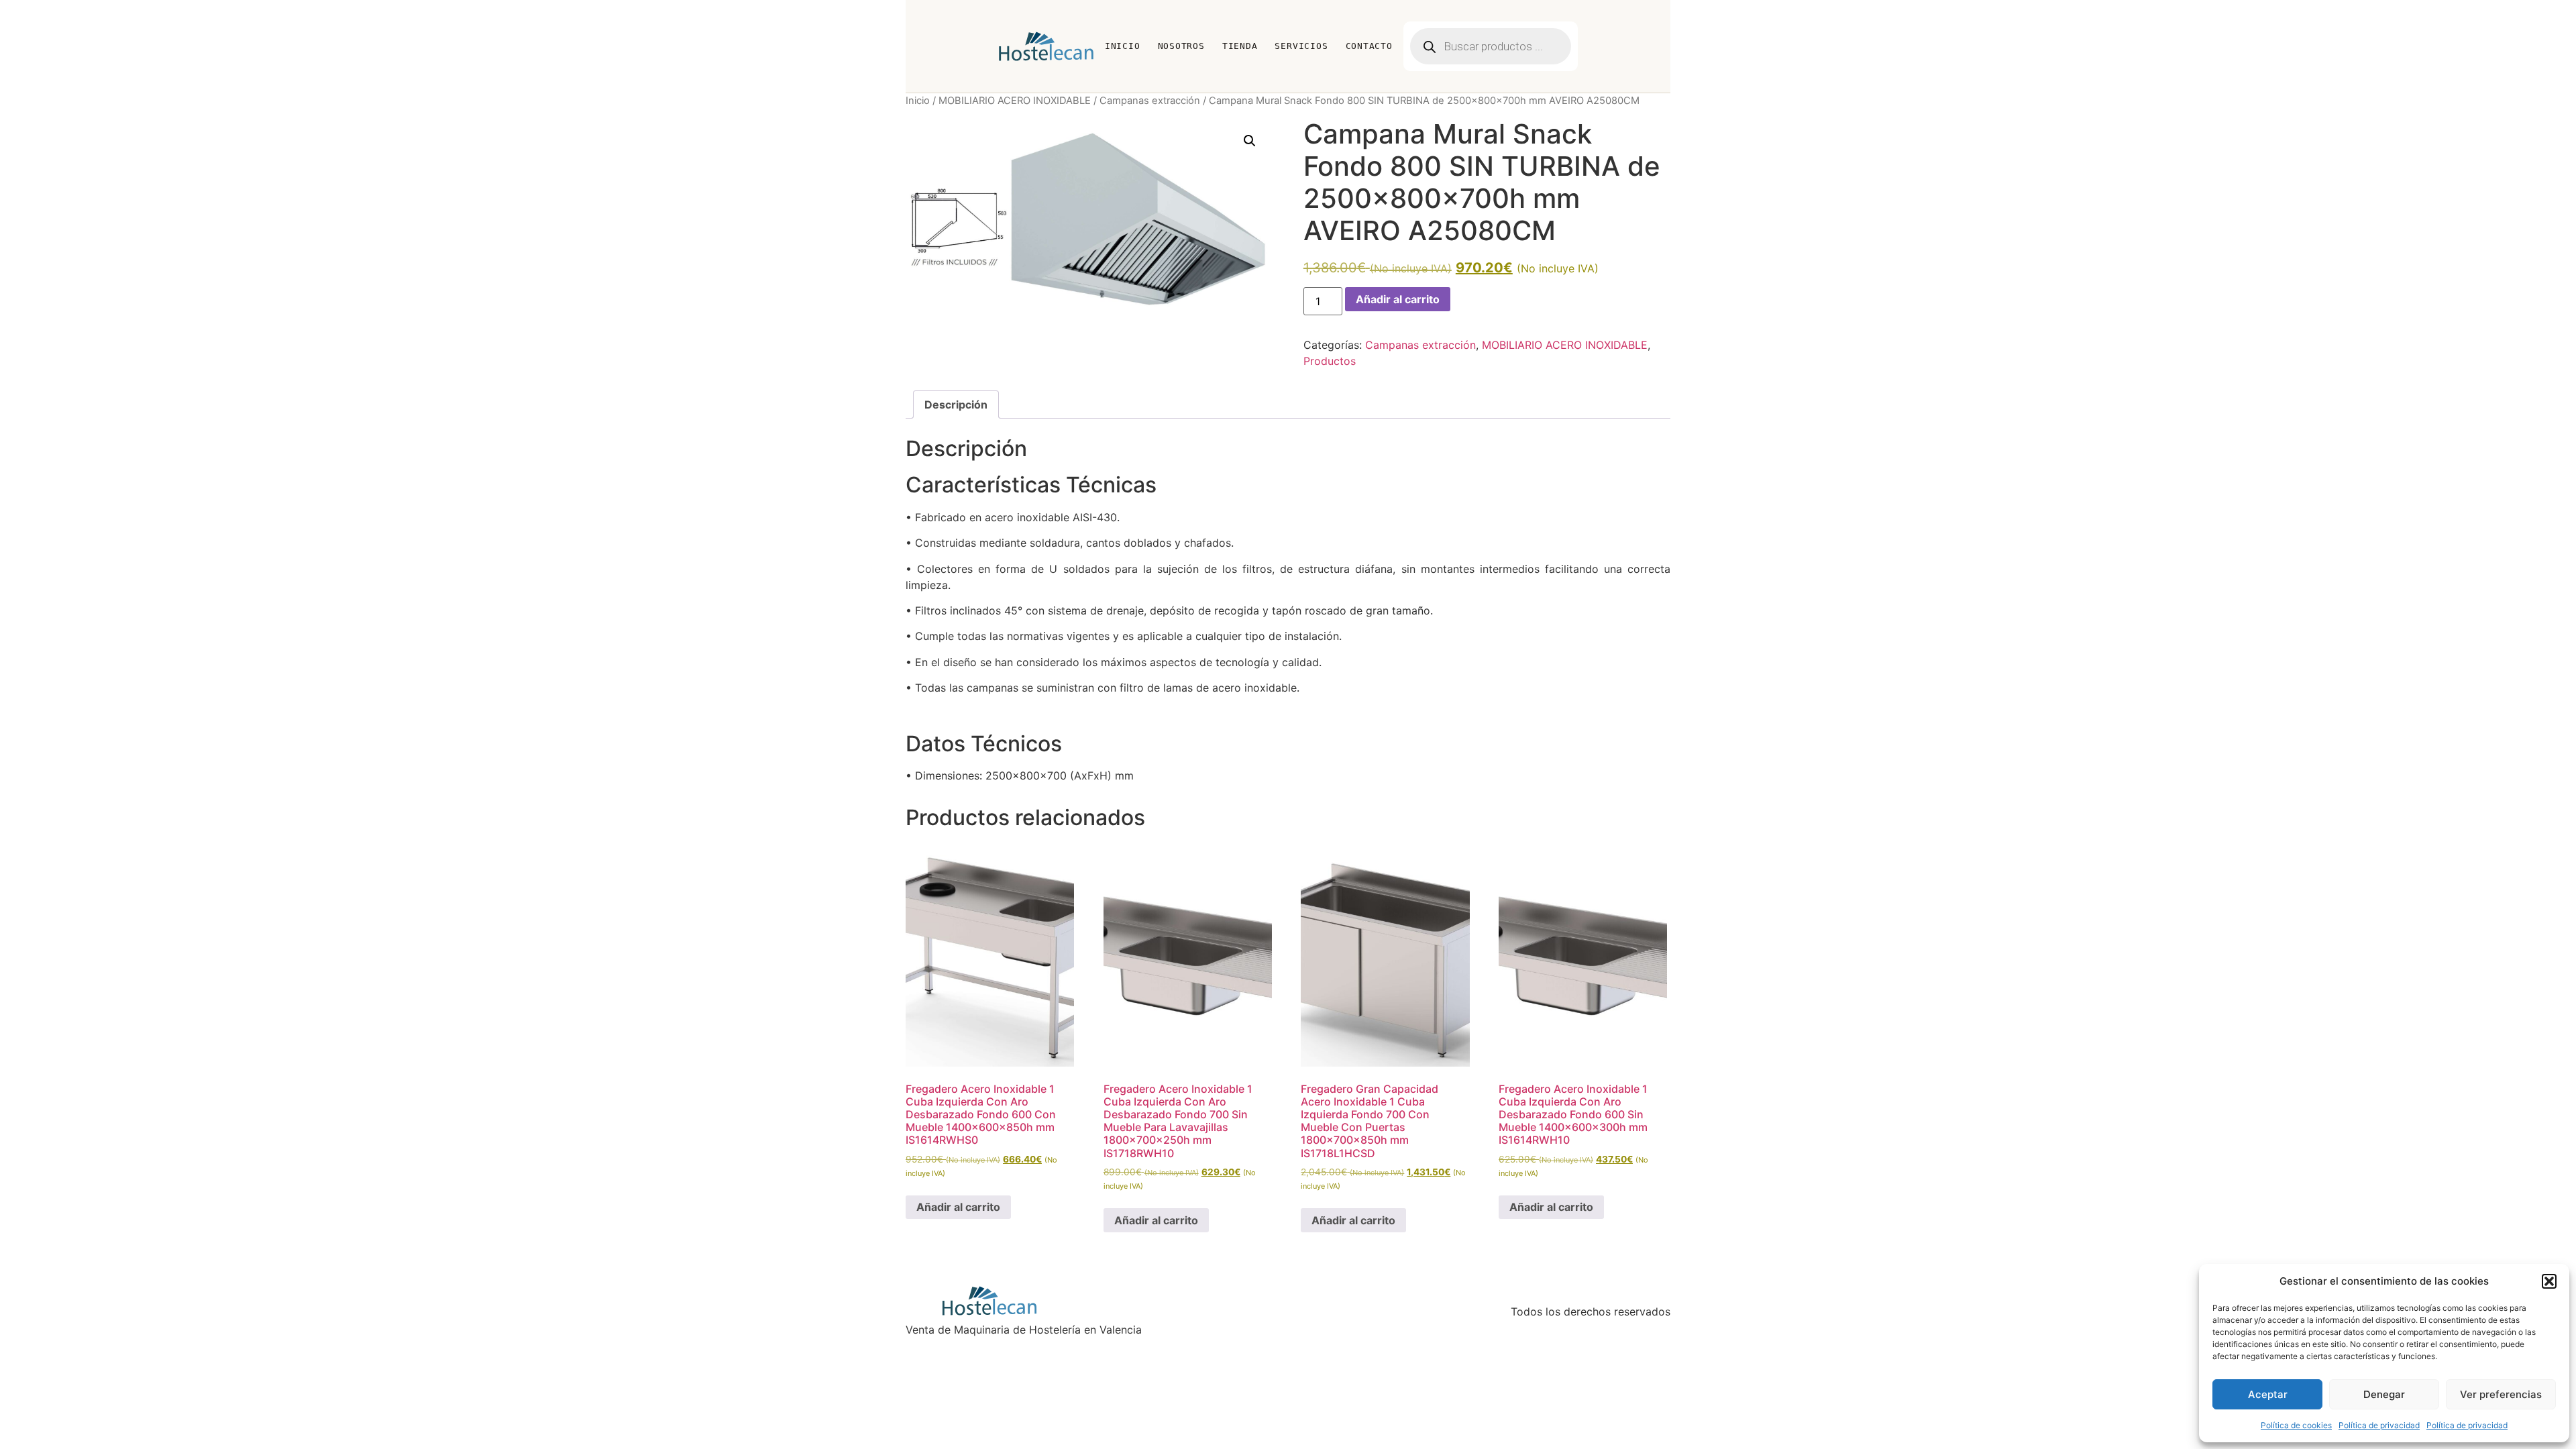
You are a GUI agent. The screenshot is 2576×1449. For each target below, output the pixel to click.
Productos (1330, 361)
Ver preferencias (2501, 1394)
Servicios (1301, 46)
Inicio (1123, 46)
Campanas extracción (1150, 101)
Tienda (1240, 46)
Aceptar (2268, 1394)
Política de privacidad (2379, 1425)
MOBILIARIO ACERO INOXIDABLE (1015, 101)
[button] (2549, 1281)
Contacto (1369, 46)
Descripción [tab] (956, 405)
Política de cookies (2296, 1425)
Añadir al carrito (1398, 299)
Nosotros (1181, 46)
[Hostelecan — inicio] (1046, 46)
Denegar (2384, 1394)
